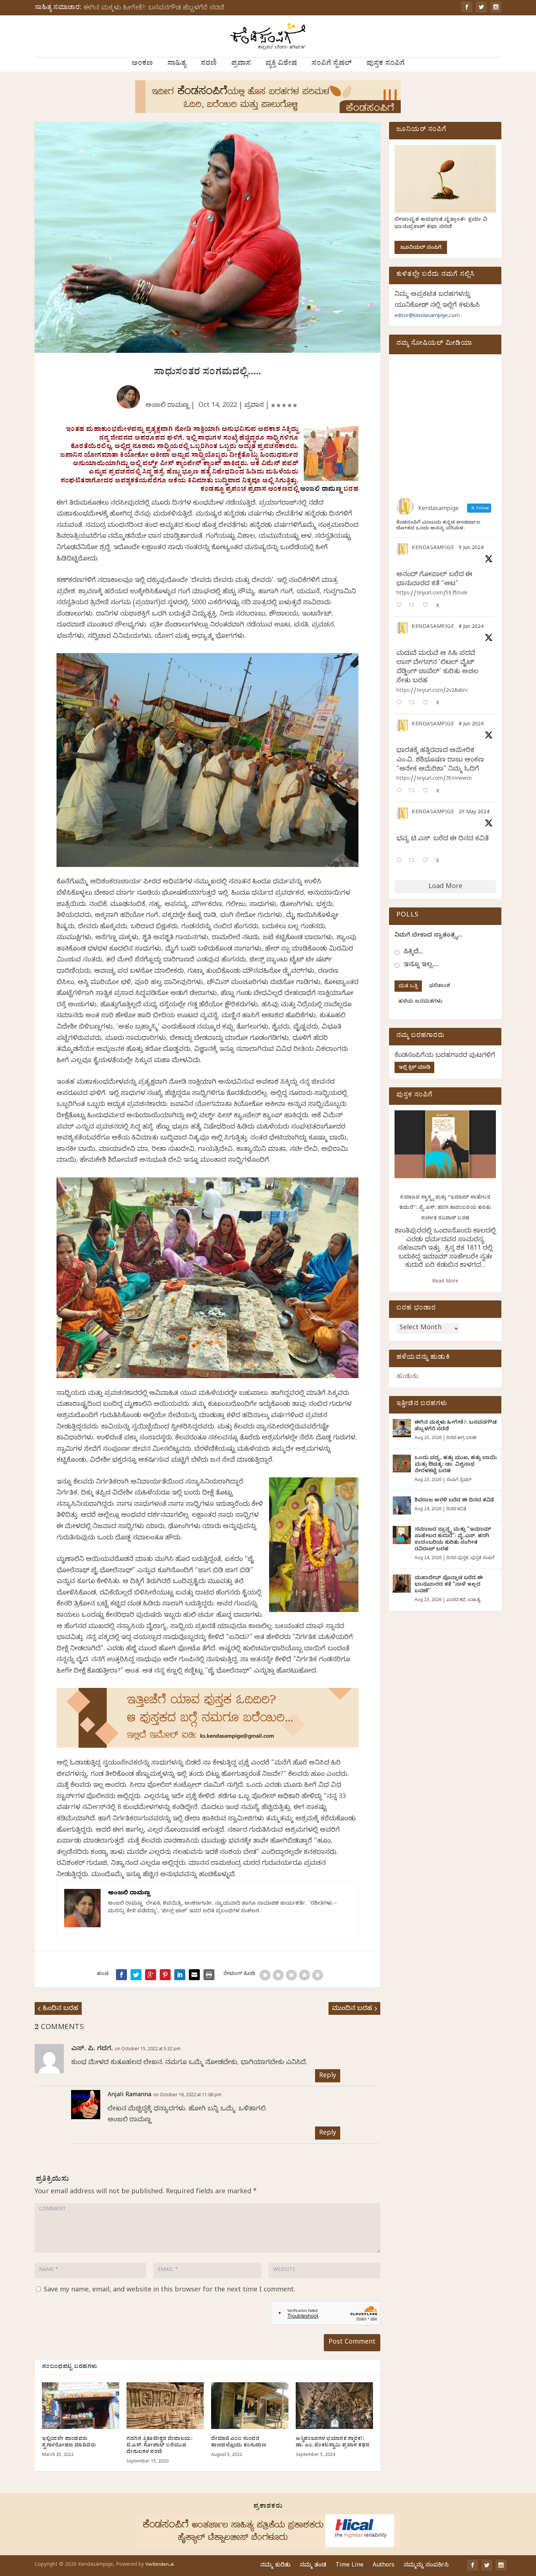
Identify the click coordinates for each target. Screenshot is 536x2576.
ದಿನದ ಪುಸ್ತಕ (457, 1558)
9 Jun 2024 (471, 549)
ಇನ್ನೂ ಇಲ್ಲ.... (421, 965)
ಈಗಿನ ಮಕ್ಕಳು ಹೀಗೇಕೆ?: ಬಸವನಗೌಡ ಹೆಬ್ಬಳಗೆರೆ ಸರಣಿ (154, 9)
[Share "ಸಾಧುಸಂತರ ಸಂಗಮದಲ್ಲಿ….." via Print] (209, 1975)
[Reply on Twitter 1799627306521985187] (401, 606)
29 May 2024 (474, 813)
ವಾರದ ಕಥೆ (456, 1600)
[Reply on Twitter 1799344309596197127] (401, 703)
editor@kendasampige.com (427, 317)
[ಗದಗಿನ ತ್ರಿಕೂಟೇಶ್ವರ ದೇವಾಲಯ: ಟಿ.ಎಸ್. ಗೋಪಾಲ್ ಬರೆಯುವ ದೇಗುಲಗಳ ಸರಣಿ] (165, 2405)
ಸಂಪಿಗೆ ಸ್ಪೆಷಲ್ (332, 64)
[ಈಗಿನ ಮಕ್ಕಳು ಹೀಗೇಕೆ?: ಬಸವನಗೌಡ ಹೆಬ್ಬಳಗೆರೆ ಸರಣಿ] (402, 1428)
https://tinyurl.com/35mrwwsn (434, 779)
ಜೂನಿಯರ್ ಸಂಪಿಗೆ (421, 248)
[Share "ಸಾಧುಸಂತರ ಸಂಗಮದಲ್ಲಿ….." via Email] (194, 1975)
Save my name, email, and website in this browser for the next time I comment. (170, 2290)
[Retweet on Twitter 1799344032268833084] (414, 791)
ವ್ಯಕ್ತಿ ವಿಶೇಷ (281, 64)
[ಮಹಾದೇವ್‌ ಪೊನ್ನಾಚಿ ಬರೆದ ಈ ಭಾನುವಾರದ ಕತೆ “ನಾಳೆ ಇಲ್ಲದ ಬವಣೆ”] (402, 1584)
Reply (328, 2076)
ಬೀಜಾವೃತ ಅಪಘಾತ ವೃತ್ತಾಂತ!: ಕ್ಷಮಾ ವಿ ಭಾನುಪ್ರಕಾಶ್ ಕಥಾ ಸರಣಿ (441, 224)
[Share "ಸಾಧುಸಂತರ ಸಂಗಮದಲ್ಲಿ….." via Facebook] (121, 1975)
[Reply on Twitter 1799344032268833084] (401, 791)
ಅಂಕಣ (142, 64)
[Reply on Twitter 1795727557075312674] (401, 861)
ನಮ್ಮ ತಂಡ (313, 2566)
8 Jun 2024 (471, 627)
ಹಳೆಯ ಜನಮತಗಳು (420, 1002)
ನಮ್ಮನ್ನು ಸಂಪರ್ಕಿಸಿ (426, 2566)
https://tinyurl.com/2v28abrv (432, 691)
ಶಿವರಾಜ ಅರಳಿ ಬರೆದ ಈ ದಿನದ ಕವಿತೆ (454, 1501)
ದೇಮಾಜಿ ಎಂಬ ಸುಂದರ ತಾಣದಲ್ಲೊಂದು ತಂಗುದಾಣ (239, 2443)
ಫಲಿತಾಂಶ (440, 986)
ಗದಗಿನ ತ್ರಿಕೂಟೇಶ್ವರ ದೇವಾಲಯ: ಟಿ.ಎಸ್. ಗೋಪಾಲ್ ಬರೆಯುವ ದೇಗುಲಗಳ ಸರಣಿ (160, 2446)
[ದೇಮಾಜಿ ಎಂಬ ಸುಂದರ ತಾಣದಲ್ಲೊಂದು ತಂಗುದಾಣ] (250, 2405)
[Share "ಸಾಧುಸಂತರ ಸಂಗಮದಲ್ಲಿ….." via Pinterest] (165, 1975)
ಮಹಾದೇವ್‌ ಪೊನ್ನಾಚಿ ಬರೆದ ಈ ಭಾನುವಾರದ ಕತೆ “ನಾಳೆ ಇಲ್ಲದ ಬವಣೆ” (449, 1585)
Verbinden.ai (160, 2565)
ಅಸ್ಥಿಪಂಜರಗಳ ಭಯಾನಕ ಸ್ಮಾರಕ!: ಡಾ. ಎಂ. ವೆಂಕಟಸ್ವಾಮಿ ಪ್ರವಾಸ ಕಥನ (333, 2443)
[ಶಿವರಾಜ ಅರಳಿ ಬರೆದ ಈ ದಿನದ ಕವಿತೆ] (402, 1505)
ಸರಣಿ (209, 64)
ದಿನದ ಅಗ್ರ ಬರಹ (461, 1438)
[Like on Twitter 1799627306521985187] (428, 606)
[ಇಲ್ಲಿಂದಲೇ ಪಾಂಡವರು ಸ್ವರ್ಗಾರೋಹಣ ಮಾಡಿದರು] (81, 2405)
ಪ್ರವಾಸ (241, 64)
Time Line (349, 2566)
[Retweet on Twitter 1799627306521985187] (414, 606)
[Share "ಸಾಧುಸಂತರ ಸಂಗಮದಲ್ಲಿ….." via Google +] (151, 1975)
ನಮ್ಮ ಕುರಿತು (275, 2566)
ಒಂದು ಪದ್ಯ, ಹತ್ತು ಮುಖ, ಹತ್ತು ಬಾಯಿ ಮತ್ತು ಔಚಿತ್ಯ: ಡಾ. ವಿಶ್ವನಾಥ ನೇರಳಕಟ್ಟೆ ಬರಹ (456, 1465)
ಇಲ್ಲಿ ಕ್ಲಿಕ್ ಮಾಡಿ (414, 1068)
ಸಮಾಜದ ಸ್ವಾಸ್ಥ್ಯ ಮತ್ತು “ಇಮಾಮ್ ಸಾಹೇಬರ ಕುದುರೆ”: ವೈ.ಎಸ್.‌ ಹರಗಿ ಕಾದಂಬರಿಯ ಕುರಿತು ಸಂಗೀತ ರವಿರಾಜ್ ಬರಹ (445, 1208)
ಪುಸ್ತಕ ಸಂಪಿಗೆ (386, 64)
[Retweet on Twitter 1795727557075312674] (414, 861)
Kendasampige (433, 549)
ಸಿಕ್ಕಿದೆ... (413, 952)
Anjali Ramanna (129, 2095)
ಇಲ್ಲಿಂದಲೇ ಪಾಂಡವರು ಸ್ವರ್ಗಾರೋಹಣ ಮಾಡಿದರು (69, 2443)
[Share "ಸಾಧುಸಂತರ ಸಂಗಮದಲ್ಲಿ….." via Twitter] (136, 1975)
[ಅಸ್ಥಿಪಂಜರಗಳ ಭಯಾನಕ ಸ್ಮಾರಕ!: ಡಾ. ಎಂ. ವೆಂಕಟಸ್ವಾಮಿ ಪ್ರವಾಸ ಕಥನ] (334, 2405)
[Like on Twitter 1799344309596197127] (428, 703)
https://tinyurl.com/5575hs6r (432, 594)
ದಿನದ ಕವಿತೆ (456, 1509)
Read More (445, 1282)
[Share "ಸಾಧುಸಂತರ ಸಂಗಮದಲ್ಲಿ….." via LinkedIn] (180, 1975)
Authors (384, 2566)
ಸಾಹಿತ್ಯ (177, 64)
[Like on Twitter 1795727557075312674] (428, 861)
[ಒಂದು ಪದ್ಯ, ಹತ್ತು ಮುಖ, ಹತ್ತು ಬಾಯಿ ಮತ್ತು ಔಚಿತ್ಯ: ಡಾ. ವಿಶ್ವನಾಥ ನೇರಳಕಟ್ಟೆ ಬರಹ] (402, 1464)
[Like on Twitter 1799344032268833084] (428, 791)
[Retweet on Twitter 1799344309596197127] (414, 703)
